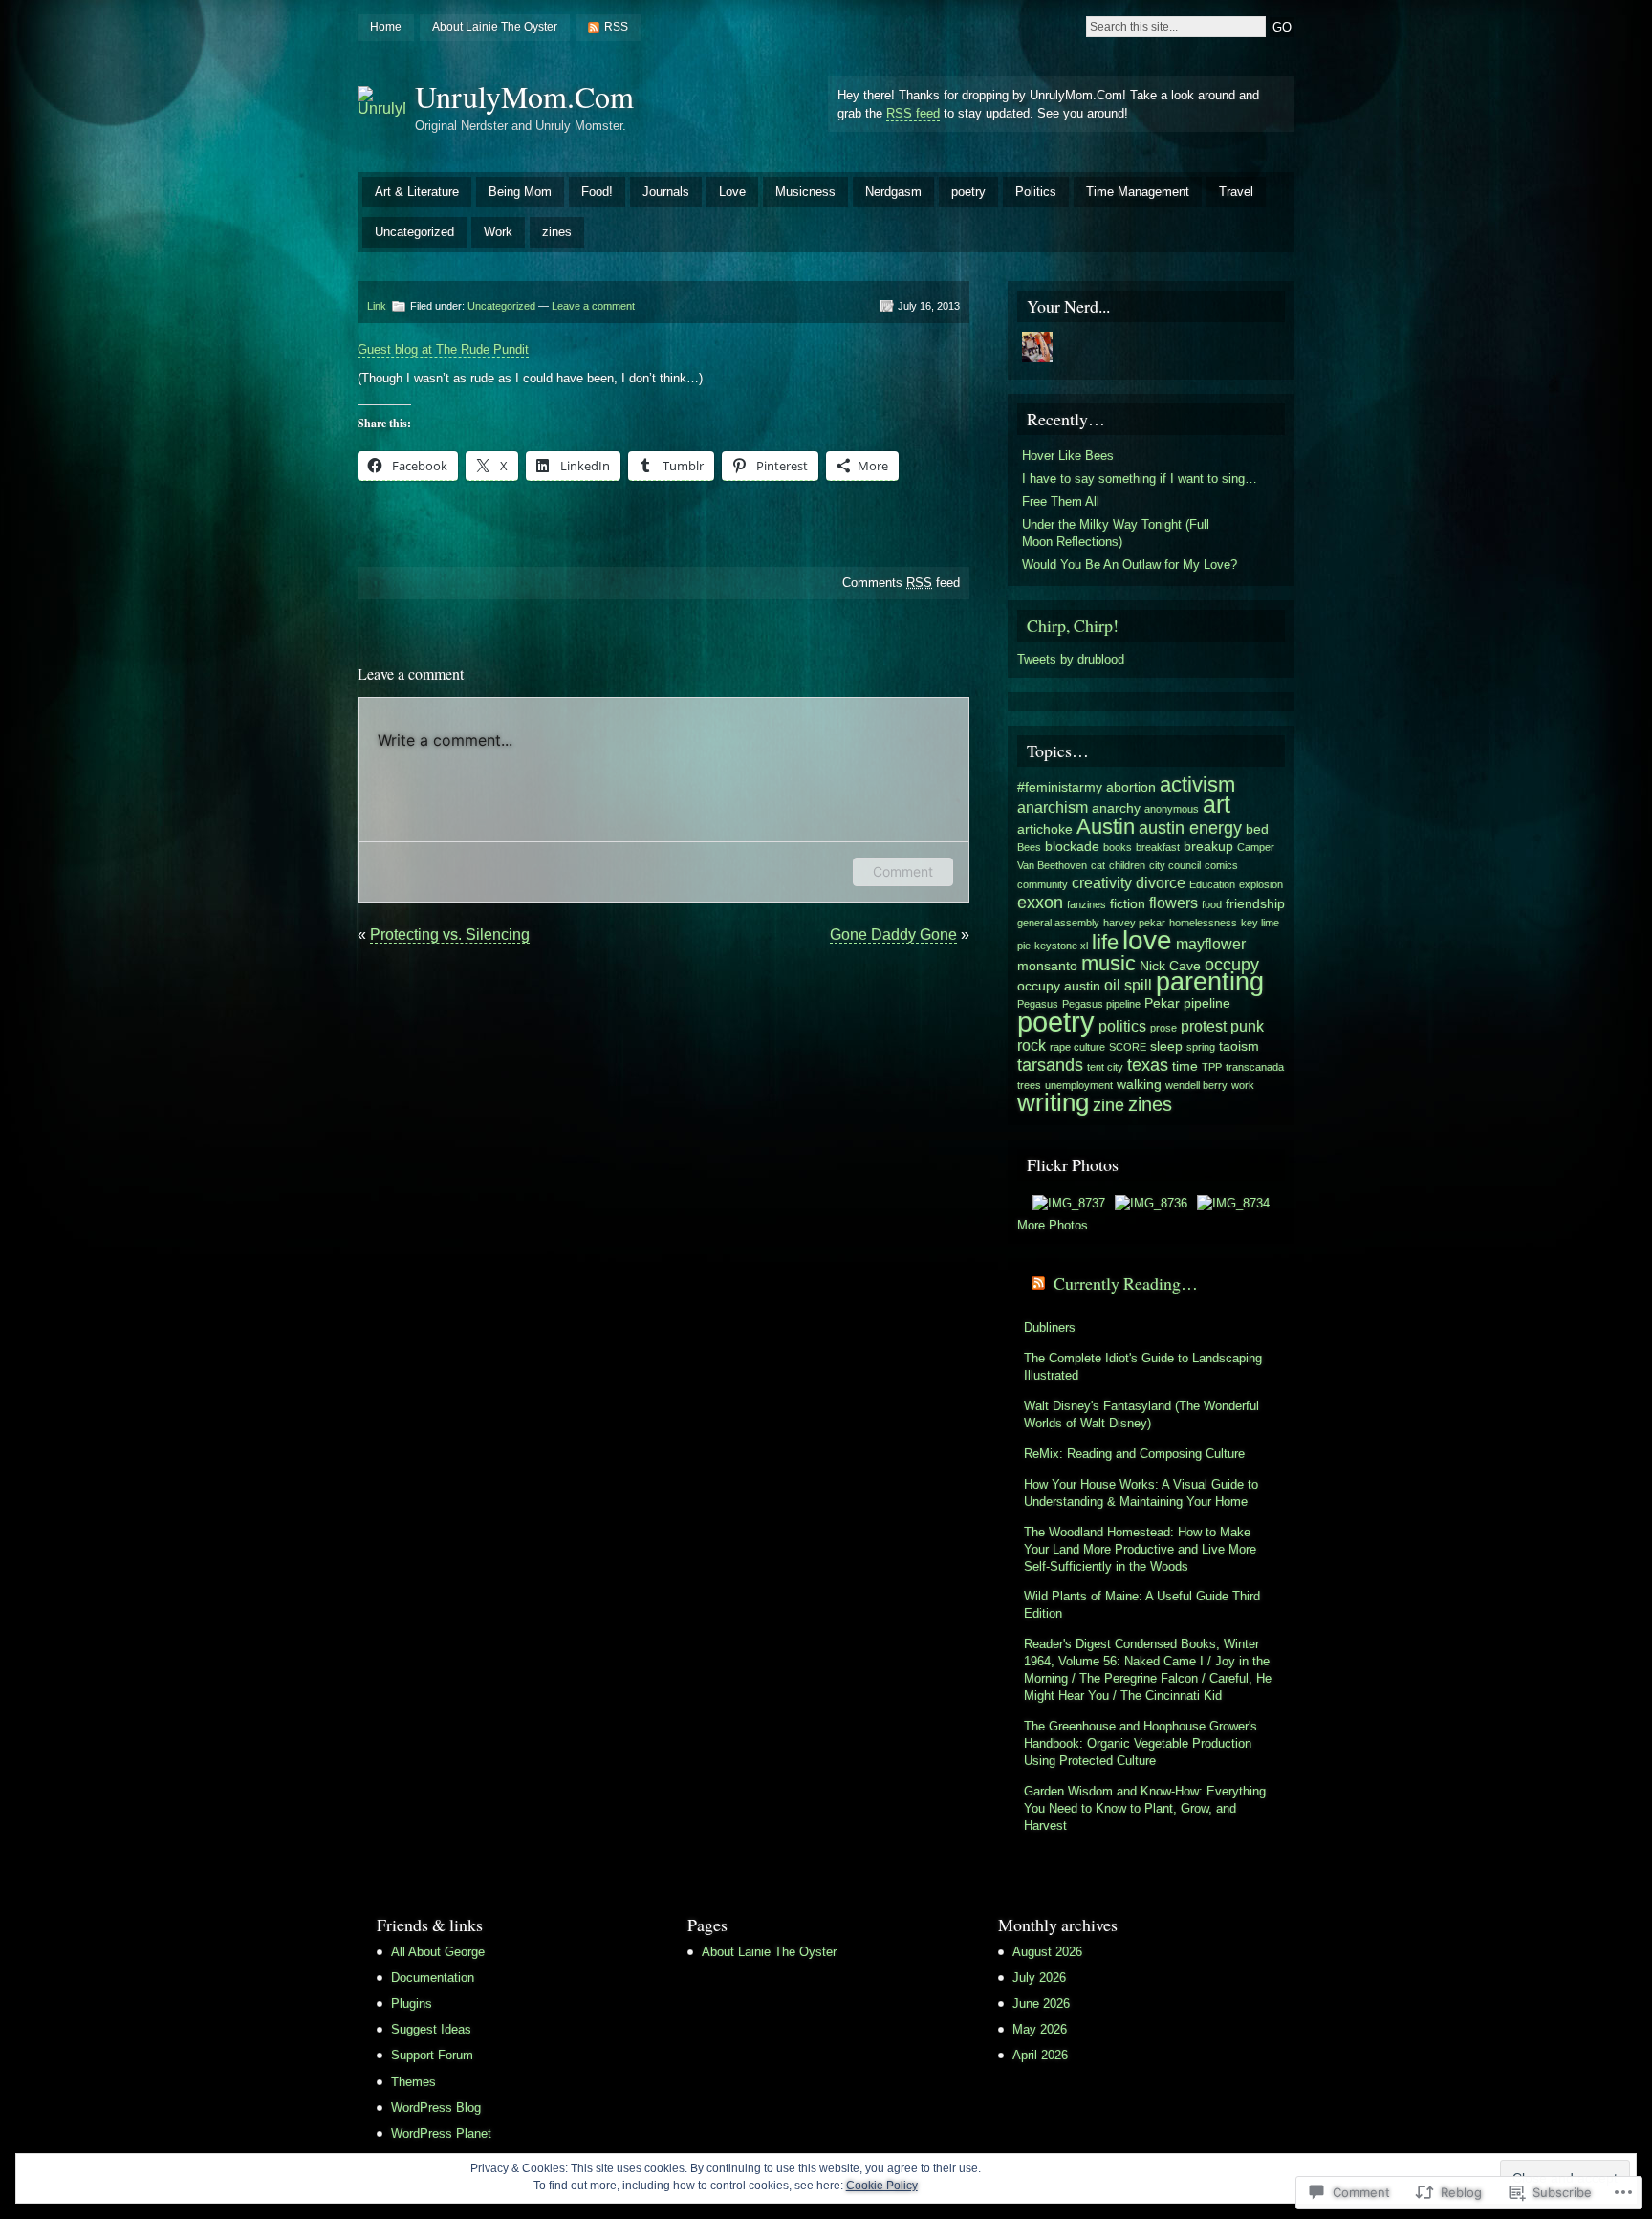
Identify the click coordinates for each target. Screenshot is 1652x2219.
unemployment (1079, 1085)
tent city (1105, 1067)
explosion (1261, 884)
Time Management (1138, 192)
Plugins (412, 2003)
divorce (1161, 882)
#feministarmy (1060, 787)
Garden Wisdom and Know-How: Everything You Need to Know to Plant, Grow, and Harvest (1145, 1808)
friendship (1255, 904)
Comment (903, 871)
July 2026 (1039, 1978)
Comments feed (901, 583)
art (1217, 804)
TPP (1212, 1067)
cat (1098, 865)
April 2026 (1040, 2055)
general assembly (1058, 923)
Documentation (433, 1978)
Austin (1106, 827)
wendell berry (1196, 1085)
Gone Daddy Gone (893, 935)
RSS (616, 27)
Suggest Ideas (431, 2029)
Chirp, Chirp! (1073, 625)
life (1105, 942)
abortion (1131, 787)
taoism (1239, 1046)
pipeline (1207, 1003)
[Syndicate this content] (1038, 1283)
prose (1163, 1028)
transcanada (1255, 1067)
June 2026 (1041, 2003)
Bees (1029, 847)
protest (1204, 1026)
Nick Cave (1170, 966)
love (1147, 940)
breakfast (1158, 847)
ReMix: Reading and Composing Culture (1134, 1454)
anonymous (1172, 809)
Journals (666, 192)
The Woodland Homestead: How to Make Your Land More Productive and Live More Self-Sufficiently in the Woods (1140, 1549)
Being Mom (520, 192)
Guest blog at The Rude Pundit (443, 349)
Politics (1036, 192)
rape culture (1077, 1047)
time (1185, 1066)
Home (386, 27)
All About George (438, 1952)
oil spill (1128, 985)
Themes (413, 2082)
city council (1175, 865)
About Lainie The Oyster (495, 27)
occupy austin (1059, 986)
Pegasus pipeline (1101, 1004)
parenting (1210, 982)
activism (1197, 784)
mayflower (1211, 944)
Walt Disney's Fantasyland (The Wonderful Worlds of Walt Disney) (1141, 1414)
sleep (1166, 1046)
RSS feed (913, 113)
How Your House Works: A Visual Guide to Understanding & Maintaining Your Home (1141, 1493)
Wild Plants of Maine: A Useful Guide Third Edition (1142, 1605)
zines (557, 232)
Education (1212, 884)
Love (732, 192)
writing (1053, 1102)
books (1118, 847)
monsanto (1047, 966)
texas (1148, 1065)
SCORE (1128, 1047)
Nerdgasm (893, 192)
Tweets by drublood (1071, 659)
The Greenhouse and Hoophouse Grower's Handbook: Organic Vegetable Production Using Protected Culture (1141, 1743)
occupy (1232, 964)
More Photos (1053, 1225)
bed (1257, 829)
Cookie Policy (882, 2186)
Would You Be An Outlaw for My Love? (1130, 565)
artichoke (1045, 829)
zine (1109, 1105)
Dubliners (1050, 1327)
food (1212, 904)
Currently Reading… (1126, 1283)
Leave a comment (593, 306)
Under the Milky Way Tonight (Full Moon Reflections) (1116, 533)
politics (1122, 1026)
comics (1221, 865)
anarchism (1053, 807)
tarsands (1050, 1065)
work (1243, 1085)
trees (1029, 1085)
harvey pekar (1134, 923)
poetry (968, 192)
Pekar (1162, 1003)
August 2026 (1047, 1952)
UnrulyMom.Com (524, 96)
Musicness (805, 192)
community (1043, 884)
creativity (1102, 882)
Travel (1236, 192)
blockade (1072, 847)
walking (1139, 1085)
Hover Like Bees (1068, 456)
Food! (597, 192)
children (1127, 865)
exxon (1040, 902)
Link (377, 306)
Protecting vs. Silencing (450, 935)
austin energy (1190, 827)
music (1109, 963)
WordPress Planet (441, 2133)
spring (1201, 1047)
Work (498, 232)
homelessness (1203, 923)
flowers (1174, 903)
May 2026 (1040, 2029)
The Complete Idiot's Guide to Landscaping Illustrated (1143, 1367)
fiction (1128, 904)
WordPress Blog (436, 2108)
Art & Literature (417, 192)
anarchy (1116, 808)
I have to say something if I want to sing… (1140, 479)
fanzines (1087, 904)
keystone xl (1061, 946)
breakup (1208, 847)
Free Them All (1061, 501)
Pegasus (1038, 1004)
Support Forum (432, 2055)
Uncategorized (414, 232)
